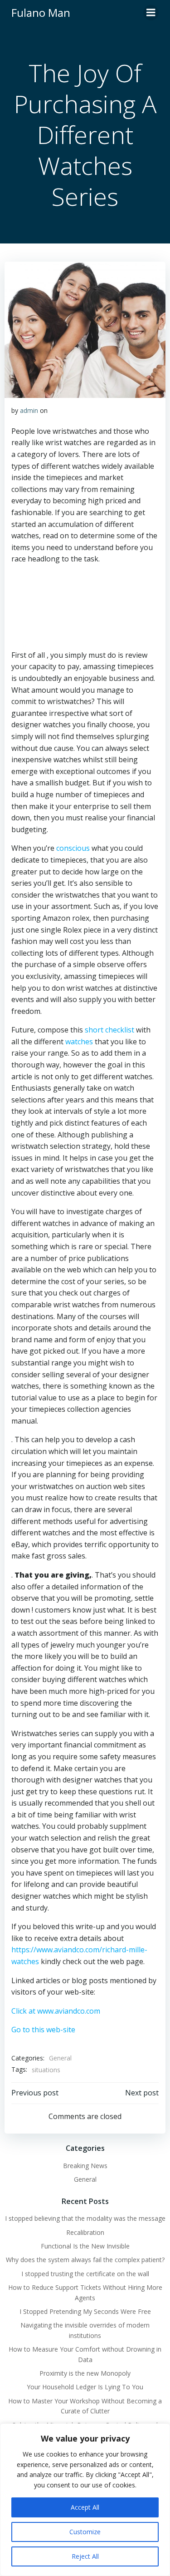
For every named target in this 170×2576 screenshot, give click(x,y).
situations (46, 2070)
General (60, 2058)
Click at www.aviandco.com (56, 2011)
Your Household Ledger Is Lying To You (85, 2387)
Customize (85, 2532)
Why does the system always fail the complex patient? (85, 2260)
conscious (73, 848)
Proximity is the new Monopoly (85, 2373)
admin (29, 410)
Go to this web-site (43, 2030)
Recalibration (85, 2232)
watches (79, 1042)
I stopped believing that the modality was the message (85, 2218)
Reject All (85, 2556)
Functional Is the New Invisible (85, 2246)
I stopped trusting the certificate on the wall (85, 2274)
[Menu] (151, 13)
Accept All (85, 2507)
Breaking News (85, 2166)
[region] (85, 2500)
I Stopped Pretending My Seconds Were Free (85, 2311)
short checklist (109, 1030)
